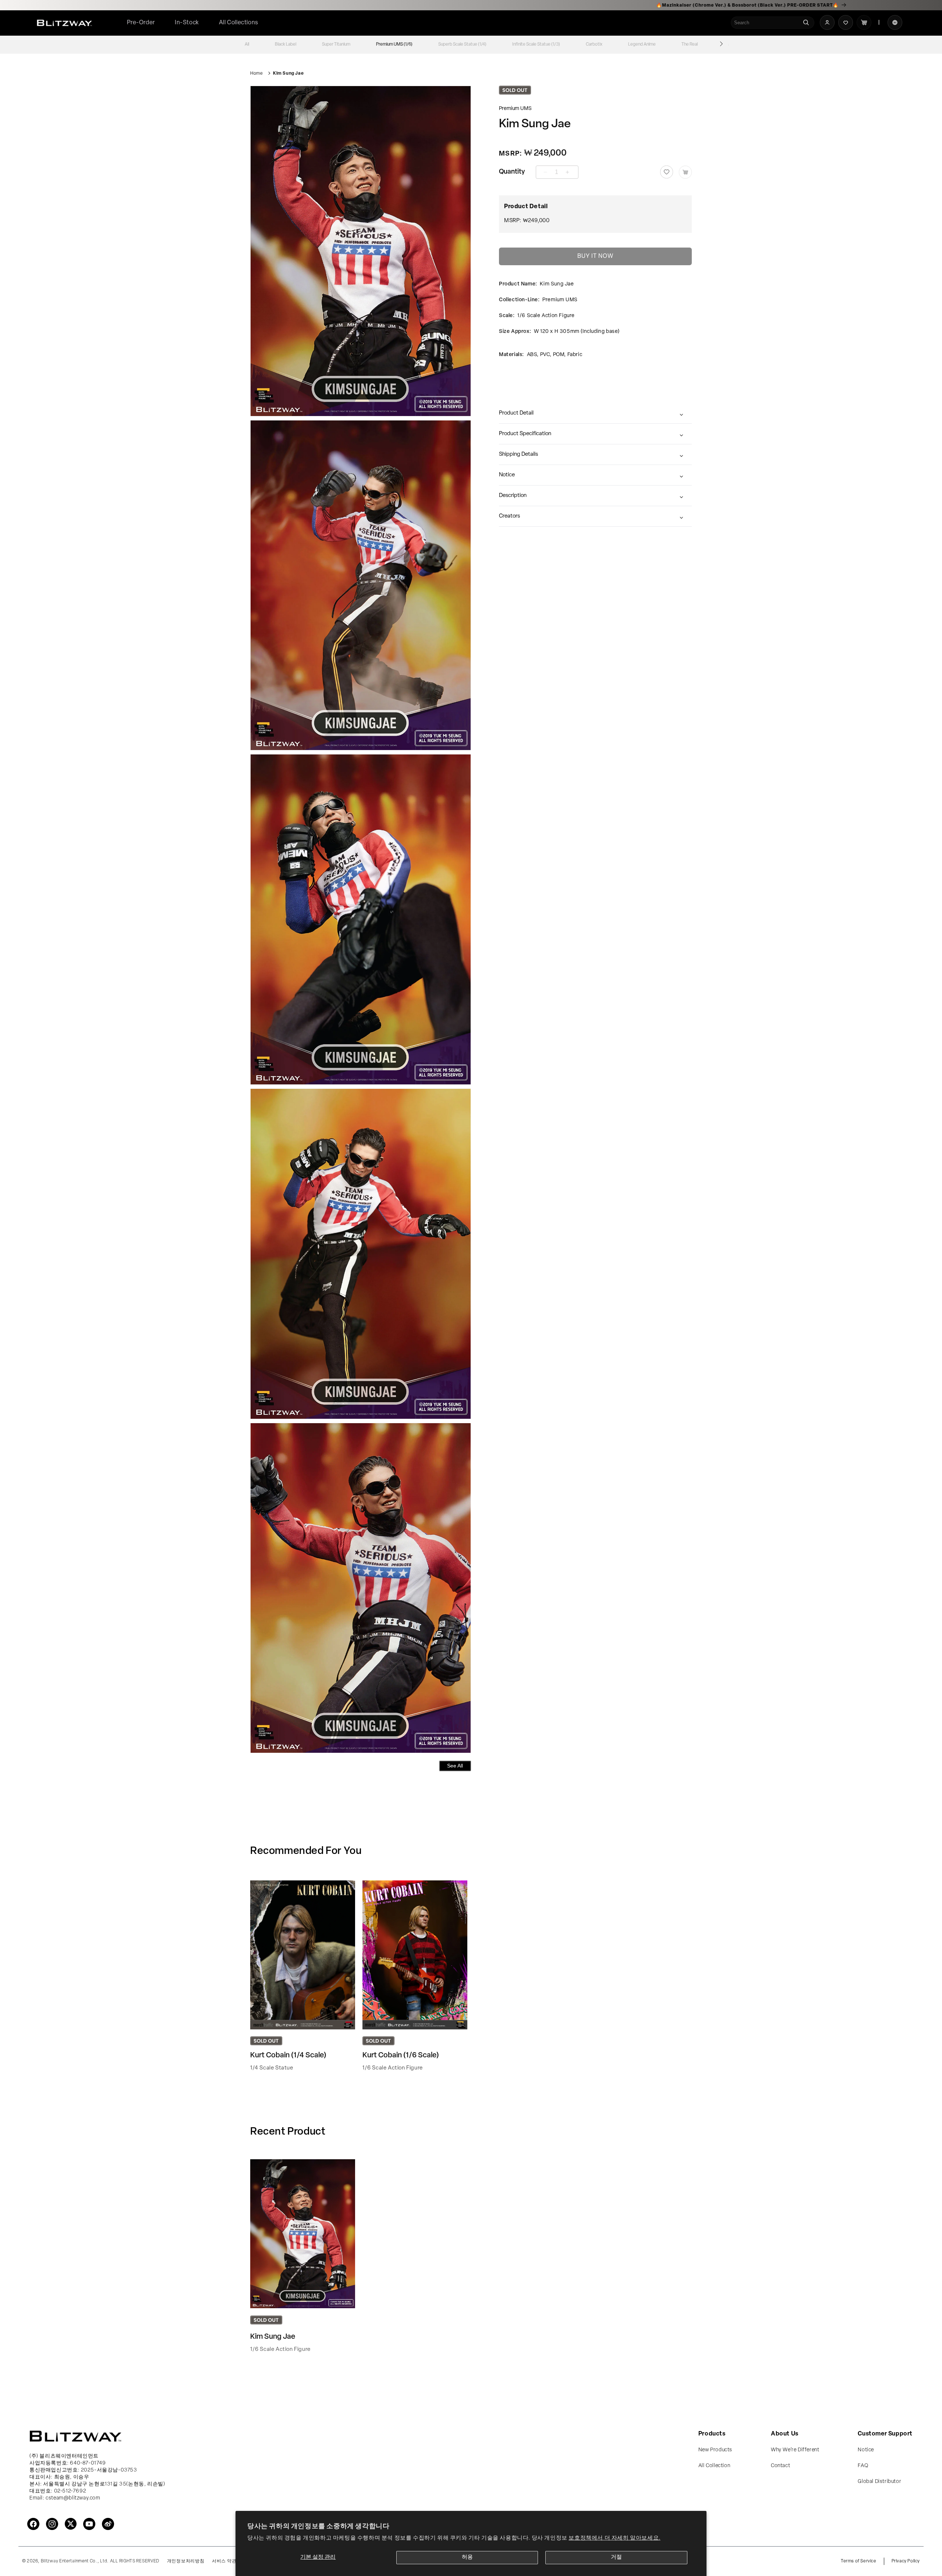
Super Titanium (336, 45)
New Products (715, 2450)
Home (256, 74)
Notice (507, 475)
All (247, 45)
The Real (690, 45)
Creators (509, 516)
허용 (467, 2557)
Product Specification (525, 434)
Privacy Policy (906, 2561)
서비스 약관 (224, 2561)
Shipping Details (518, 454)
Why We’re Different (795, 2450)
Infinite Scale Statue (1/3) (536, 45)
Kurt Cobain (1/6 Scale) (401, 2056)
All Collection (714, 2466)
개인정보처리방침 (186, 2561)
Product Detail (516, 413)
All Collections (239, 23)
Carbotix (594, 45)
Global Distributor (879, 2482)
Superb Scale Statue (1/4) (462, 45)
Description (513, 496)
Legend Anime (642, 45)
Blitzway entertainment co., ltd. (75, 2561)
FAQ (863, 2466)
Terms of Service (859, 2561)
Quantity (512, 172)
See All (455, 1766)
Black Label (286, 45)
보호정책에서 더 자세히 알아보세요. (614, 2538)
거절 (616, 2557)
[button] (239, 23)
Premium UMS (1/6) (394, 45)
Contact (780, 2466)
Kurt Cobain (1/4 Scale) (288, 2056)
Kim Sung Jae (288, 74)
